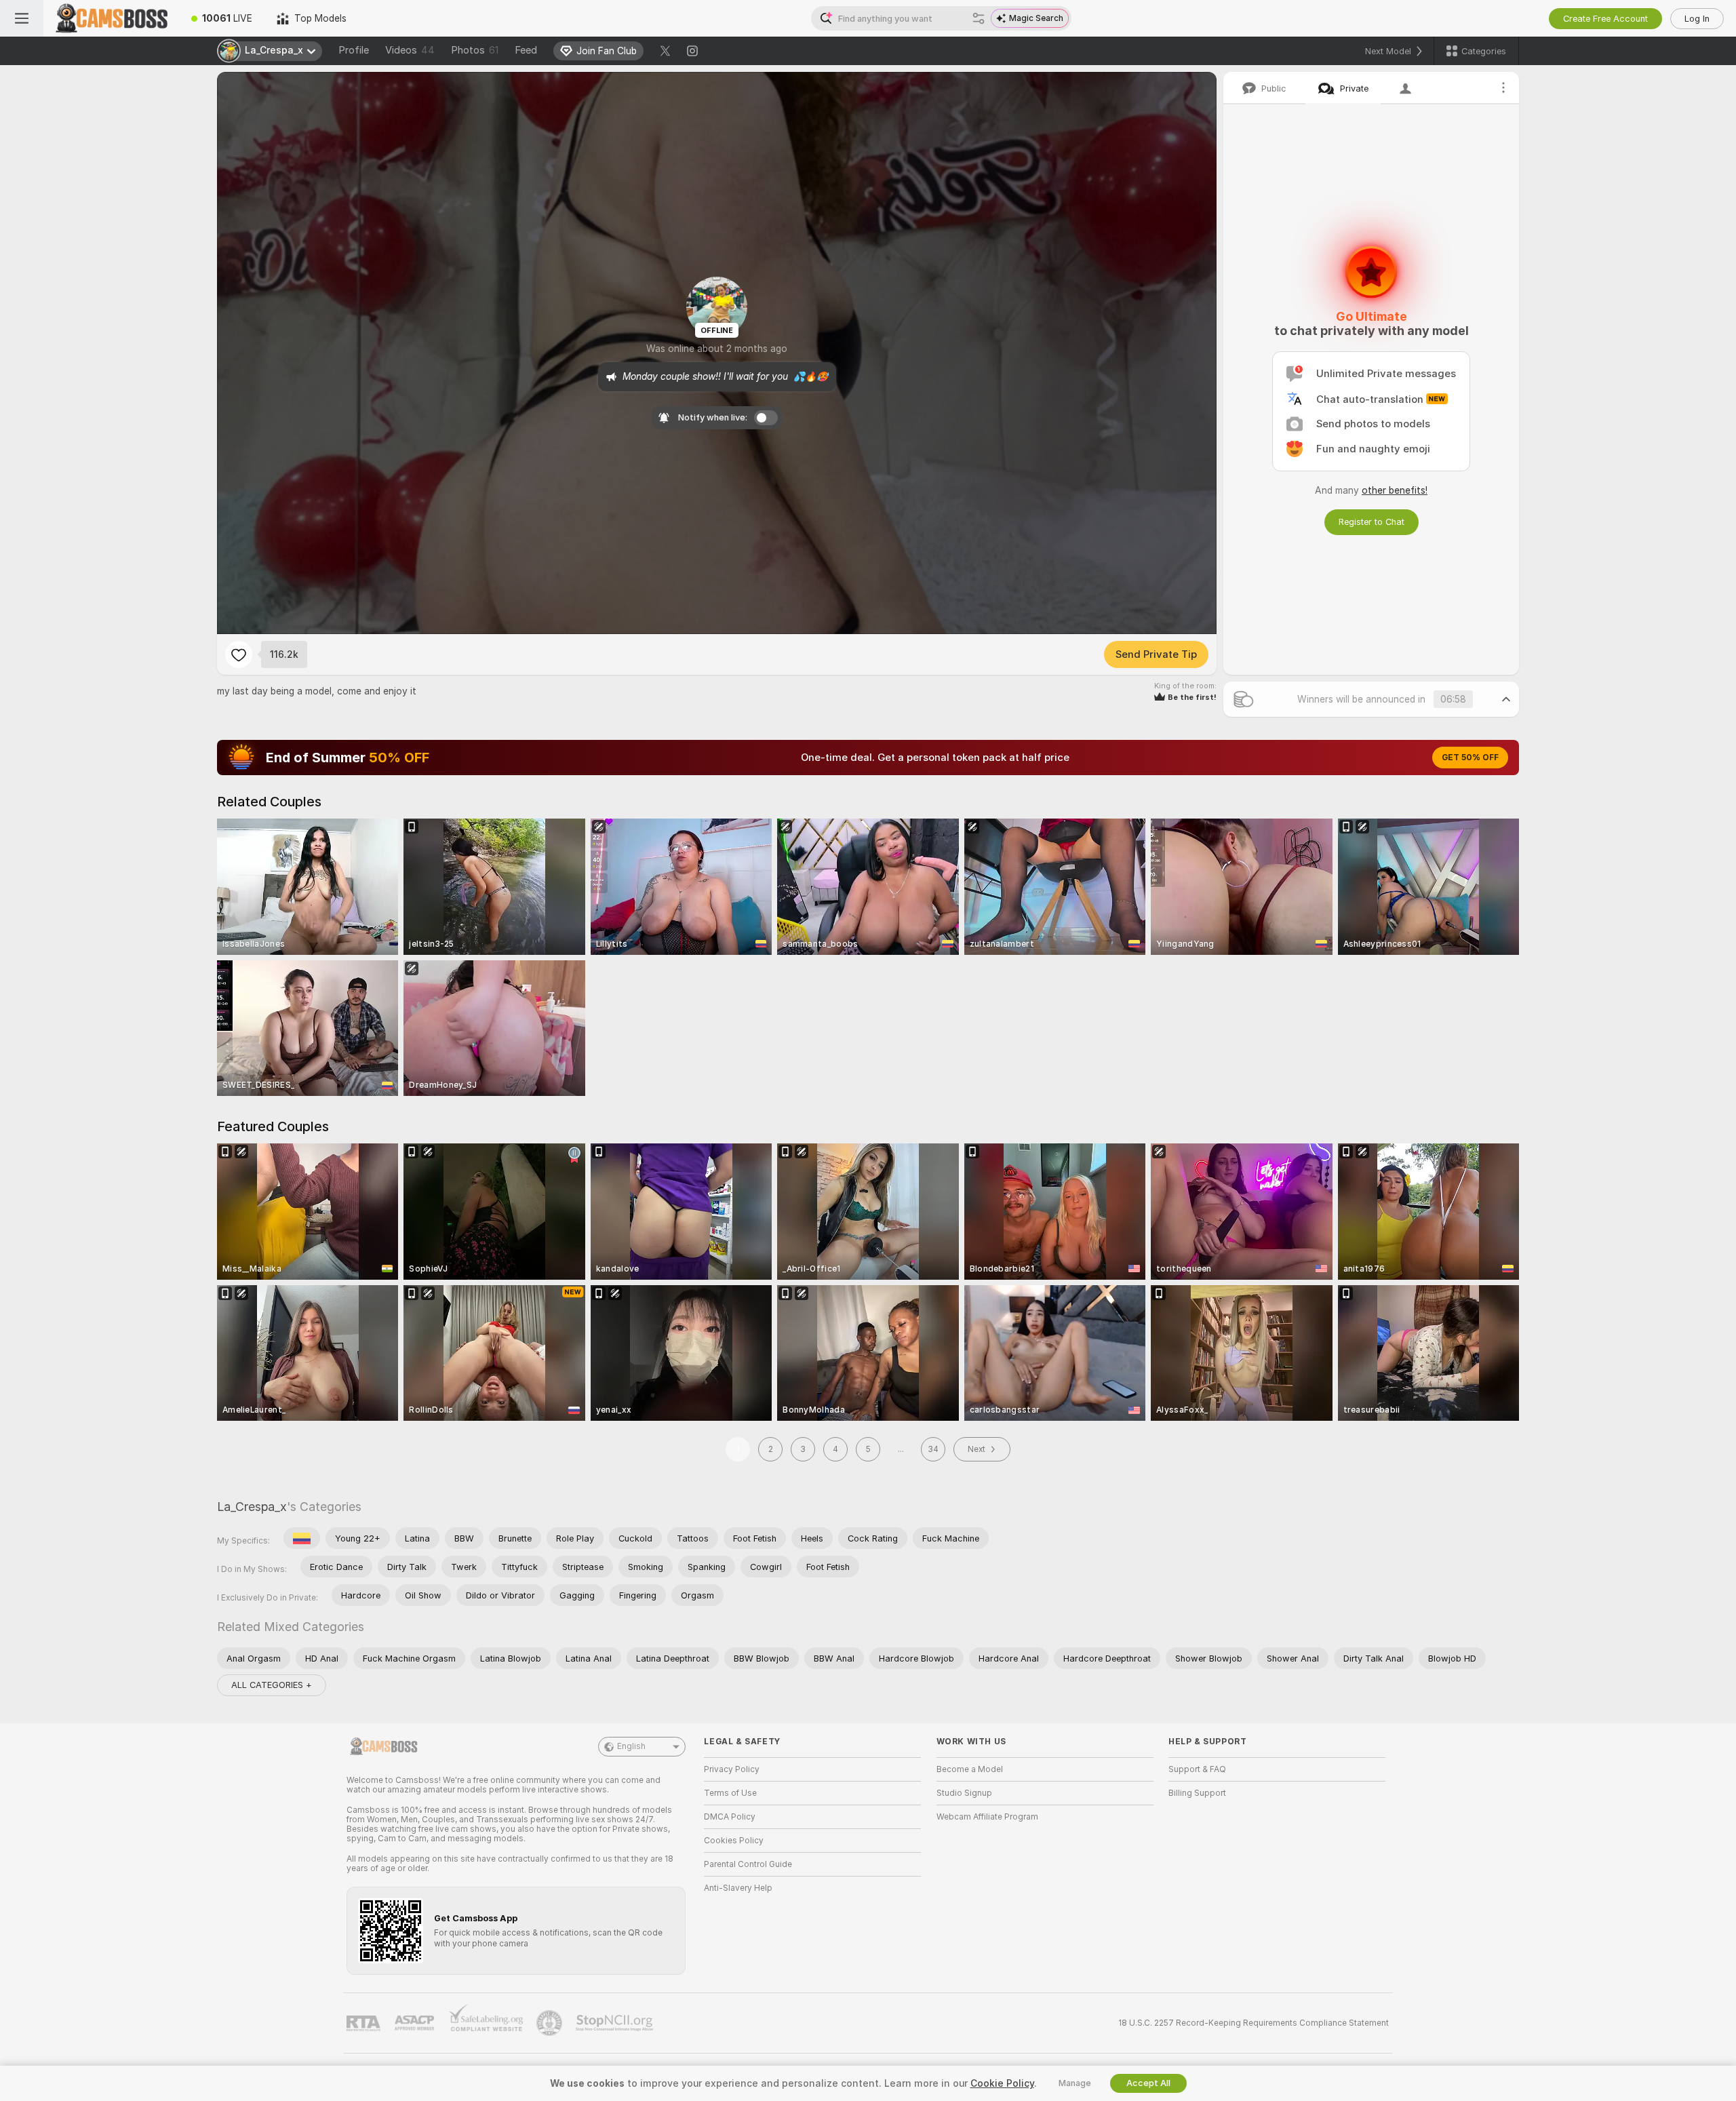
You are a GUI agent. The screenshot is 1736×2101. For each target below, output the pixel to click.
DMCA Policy (730, 1817)
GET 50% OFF (1470, 758)
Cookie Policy (1002, 2083)
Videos (410, 50)
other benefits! (1395, 490)
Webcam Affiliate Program (987, 1817)
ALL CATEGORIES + (272, 1685)
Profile (354, 50)
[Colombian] (302, 1538)
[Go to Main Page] (111, 18)
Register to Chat (1372, 522)
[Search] (979, 18)
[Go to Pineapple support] (551, 2023)
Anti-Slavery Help (738, 1888)
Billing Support (1197, 1793)
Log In (1697, 19)
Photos (475, 50)
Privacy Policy (732, 1769)
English (631, 1746)
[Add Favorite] (239, 654)
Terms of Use (730, 1793)
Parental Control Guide (748, 1864)
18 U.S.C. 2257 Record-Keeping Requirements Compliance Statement (1254, 2023)
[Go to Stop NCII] (616, 2023)
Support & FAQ (1197, 1769)
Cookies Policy (734, 1841)
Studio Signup (964, 1793)
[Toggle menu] (22, 18)
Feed (526, 50)
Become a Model (970, 1769)
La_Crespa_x (252, 1507)
